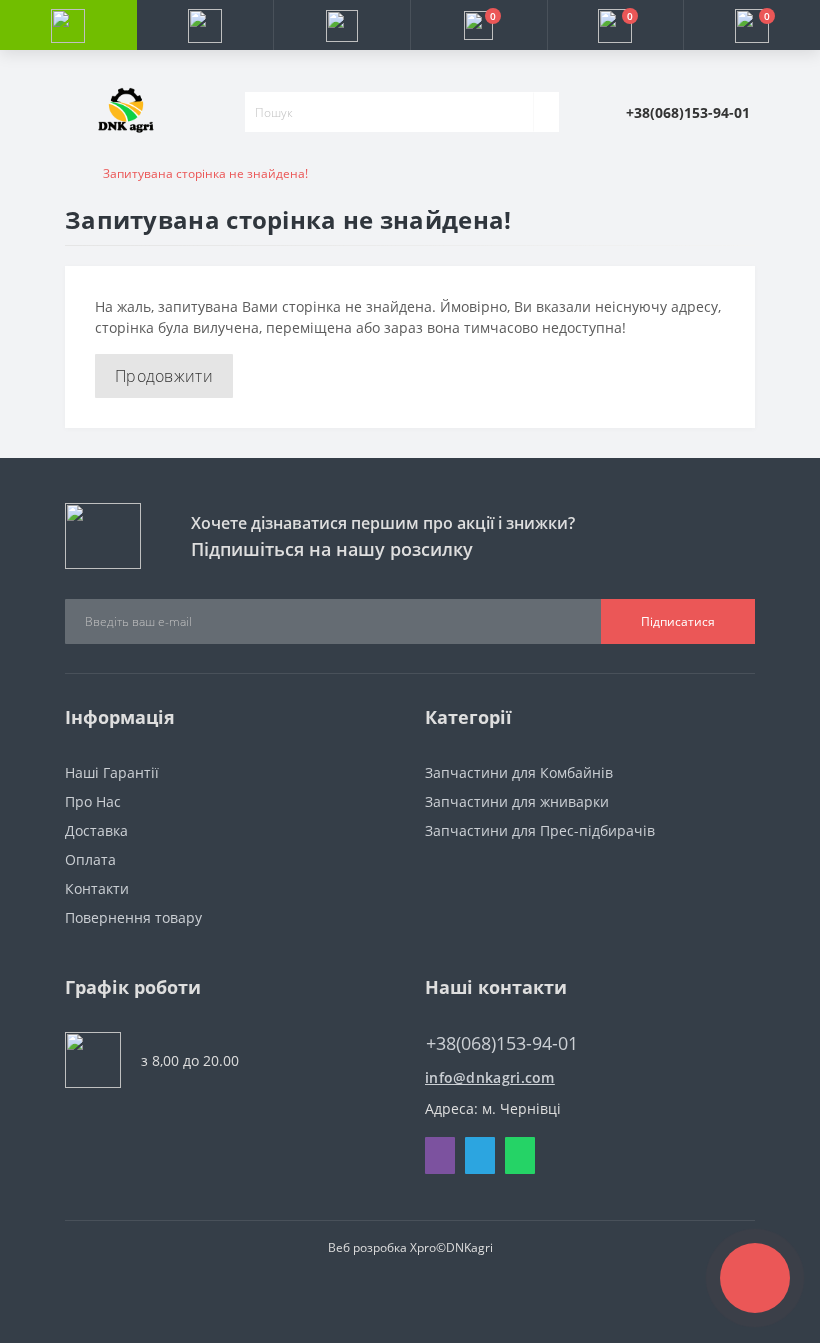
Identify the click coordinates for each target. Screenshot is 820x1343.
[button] (341, 25)
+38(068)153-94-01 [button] (502, 1043)
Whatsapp (520, 1155)
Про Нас (93, 801)
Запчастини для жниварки (517, 801)
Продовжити (164, 376)
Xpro (423, 1247)
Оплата (90, 859)
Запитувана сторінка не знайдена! (205, 173)
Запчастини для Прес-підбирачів (540, 830)
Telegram (480, 1155)
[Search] (546, 112)
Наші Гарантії (112, 772)
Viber (440, 1155)
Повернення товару (133, 917)
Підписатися (678, 621)
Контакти (97, 888)
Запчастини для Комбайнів (519, 772)
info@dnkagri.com (490, 1077)
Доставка (96, 830)
